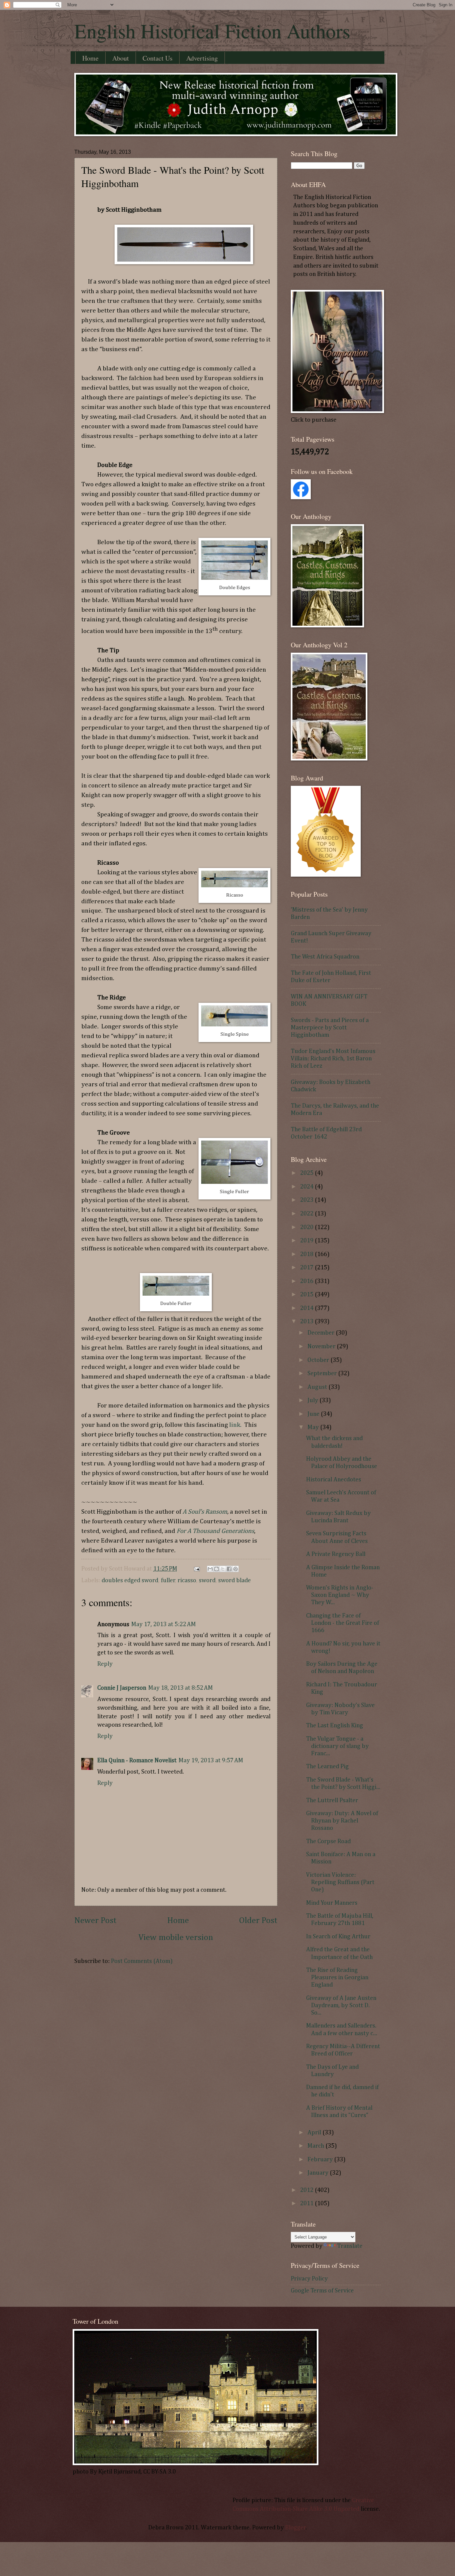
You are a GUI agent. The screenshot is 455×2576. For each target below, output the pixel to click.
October (319, 1360)
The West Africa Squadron (325, 957)
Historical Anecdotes (334, 1480)
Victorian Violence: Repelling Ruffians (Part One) (340, 1882)
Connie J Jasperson (122, 1688)
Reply (105, 1664)
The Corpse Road (328, 1841)
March (316, 2146)
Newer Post (95, 1921)
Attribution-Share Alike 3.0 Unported (310, 2509)
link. (235, 1425)
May (314, 1427)
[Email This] (210, 1569)
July (313, 1400)
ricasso (187, 1581)
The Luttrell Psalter (332, 1801)
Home (90, 58)
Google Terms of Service (322, 2291)
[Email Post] (196, 1569)
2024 (307, 1187)
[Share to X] (223, 1569)
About (121, 58)
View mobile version (176, 1938)
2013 (307, 1322)
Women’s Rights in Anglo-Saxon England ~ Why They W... (340, 1595)
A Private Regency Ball (336, 1554)
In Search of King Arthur (338, 1937)
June (314, 1414)
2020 (307, 1227)
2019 (307, 1241)
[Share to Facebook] (229, 1569)
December (322, 1333)
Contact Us (158, 58)
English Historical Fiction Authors (212, 31)
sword (207, 1581)
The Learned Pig (327, 1767)
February (321, 2160)
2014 (307, 1308)
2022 (307, 1214)
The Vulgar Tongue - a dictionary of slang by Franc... (337, 1746)
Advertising (202, 58)
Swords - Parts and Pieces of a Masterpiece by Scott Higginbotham (330, 1028)
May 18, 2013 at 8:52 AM (181, 1688)
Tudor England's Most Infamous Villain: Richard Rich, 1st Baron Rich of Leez (333, 1059)
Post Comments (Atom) (142, 1961)
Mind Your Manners (332, 1903)
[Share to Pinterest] (235, 1569)
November (322, 1347)
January (319, 2173)
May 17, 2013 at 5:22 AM (164, 1624)
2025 (307, 1173)
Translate (350, 2246)
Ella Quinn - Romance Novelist (137, 1761)
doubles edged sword (130, 1581)
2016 (307, 1281)
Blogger (295, 2528)
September (323, 1374)
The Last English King (335, 1726)
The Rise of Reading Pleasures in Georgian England (337, 1978)
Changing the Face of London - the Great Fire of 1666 (343, 1623)
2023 (307, 1200)
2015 (307, 1295)
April (315, 2133)
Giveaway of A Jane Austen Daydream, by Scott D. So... (341, 2006)
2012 (307, 2190)
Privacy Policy (309, 2279)
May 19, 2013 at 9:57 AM (211, 1761)
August (318, 1387)
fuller (168, 1581)
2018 (307, 1254)
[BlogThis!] (217, 1569)
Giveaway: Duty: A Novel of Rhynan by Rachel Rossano (342, 1821)
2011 (307, 2204)
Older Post (258, 1921)
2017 (307, 1268)
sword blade (234, 1581)
